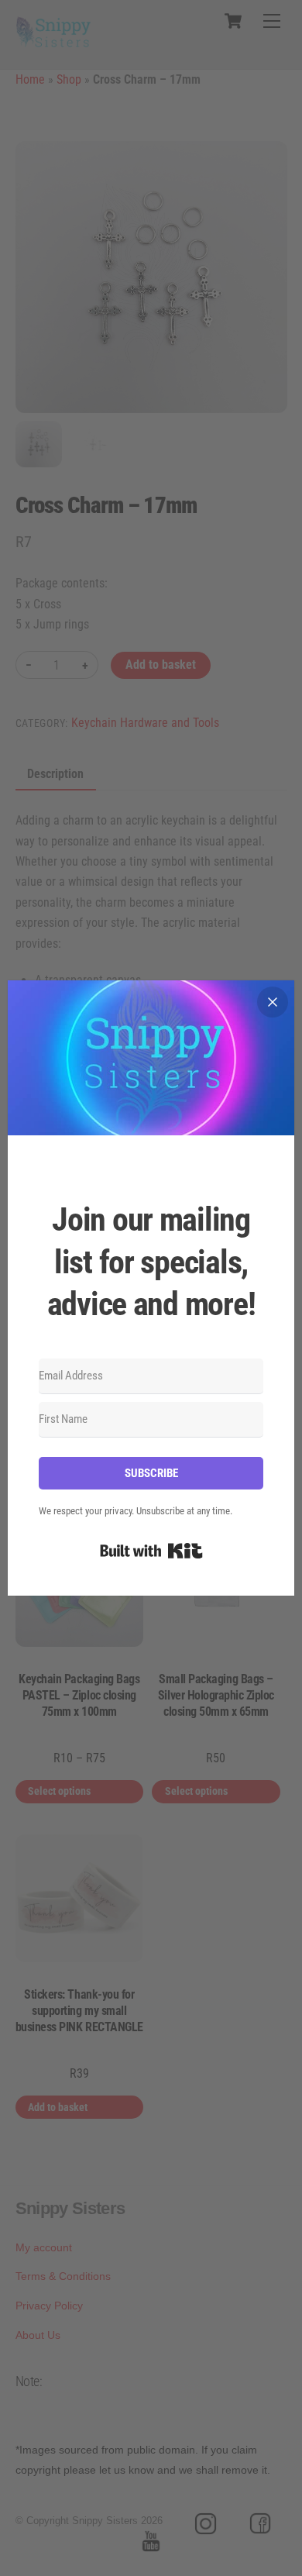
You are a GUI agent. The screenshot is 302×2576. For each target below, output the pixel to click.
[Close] (273, 1002)
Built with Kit (151, 1551)
